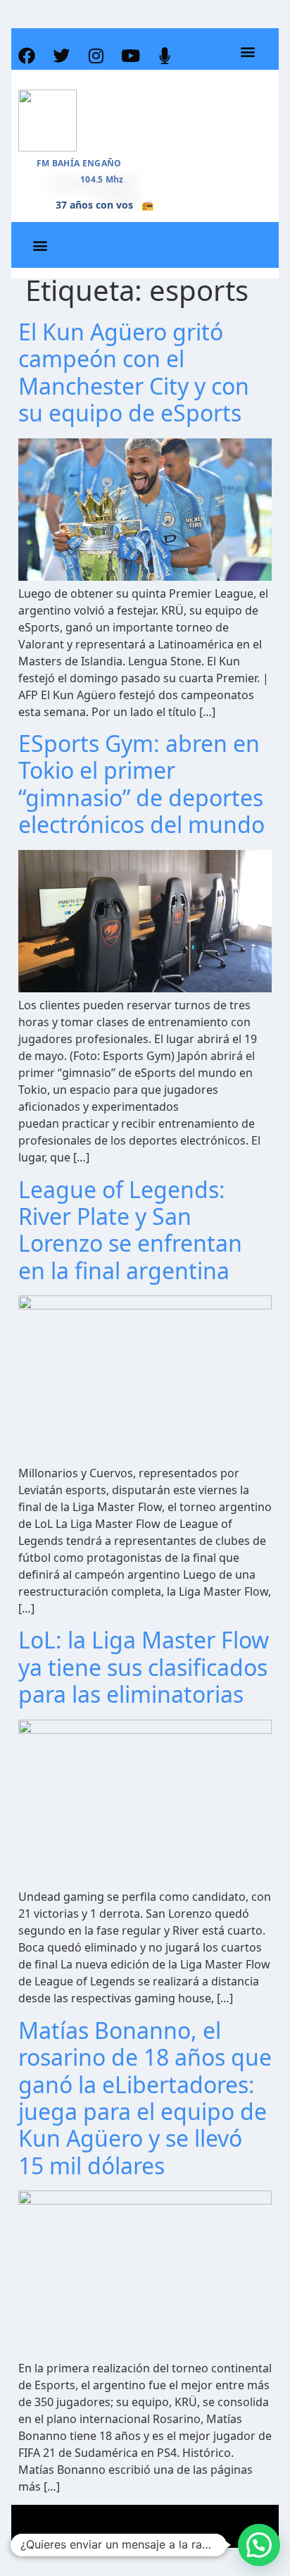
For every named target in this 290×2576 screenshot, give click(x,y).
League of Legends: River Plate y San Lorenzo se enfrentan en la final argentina (130, 1230)
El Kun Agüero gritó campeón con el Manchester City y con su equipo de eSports (134, 372)
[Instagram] (96, 56)
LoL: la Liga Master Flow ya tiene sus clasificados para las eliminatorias (144, 1667)
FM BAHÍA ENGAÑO (79, 163)
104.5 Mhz (102, 179)
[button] (247, 52)
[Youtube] (130, 56)
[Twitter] (61, 56)
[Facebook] (27, 56)
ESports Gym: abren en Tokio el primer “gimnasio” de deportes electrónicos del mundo (141, 784)
